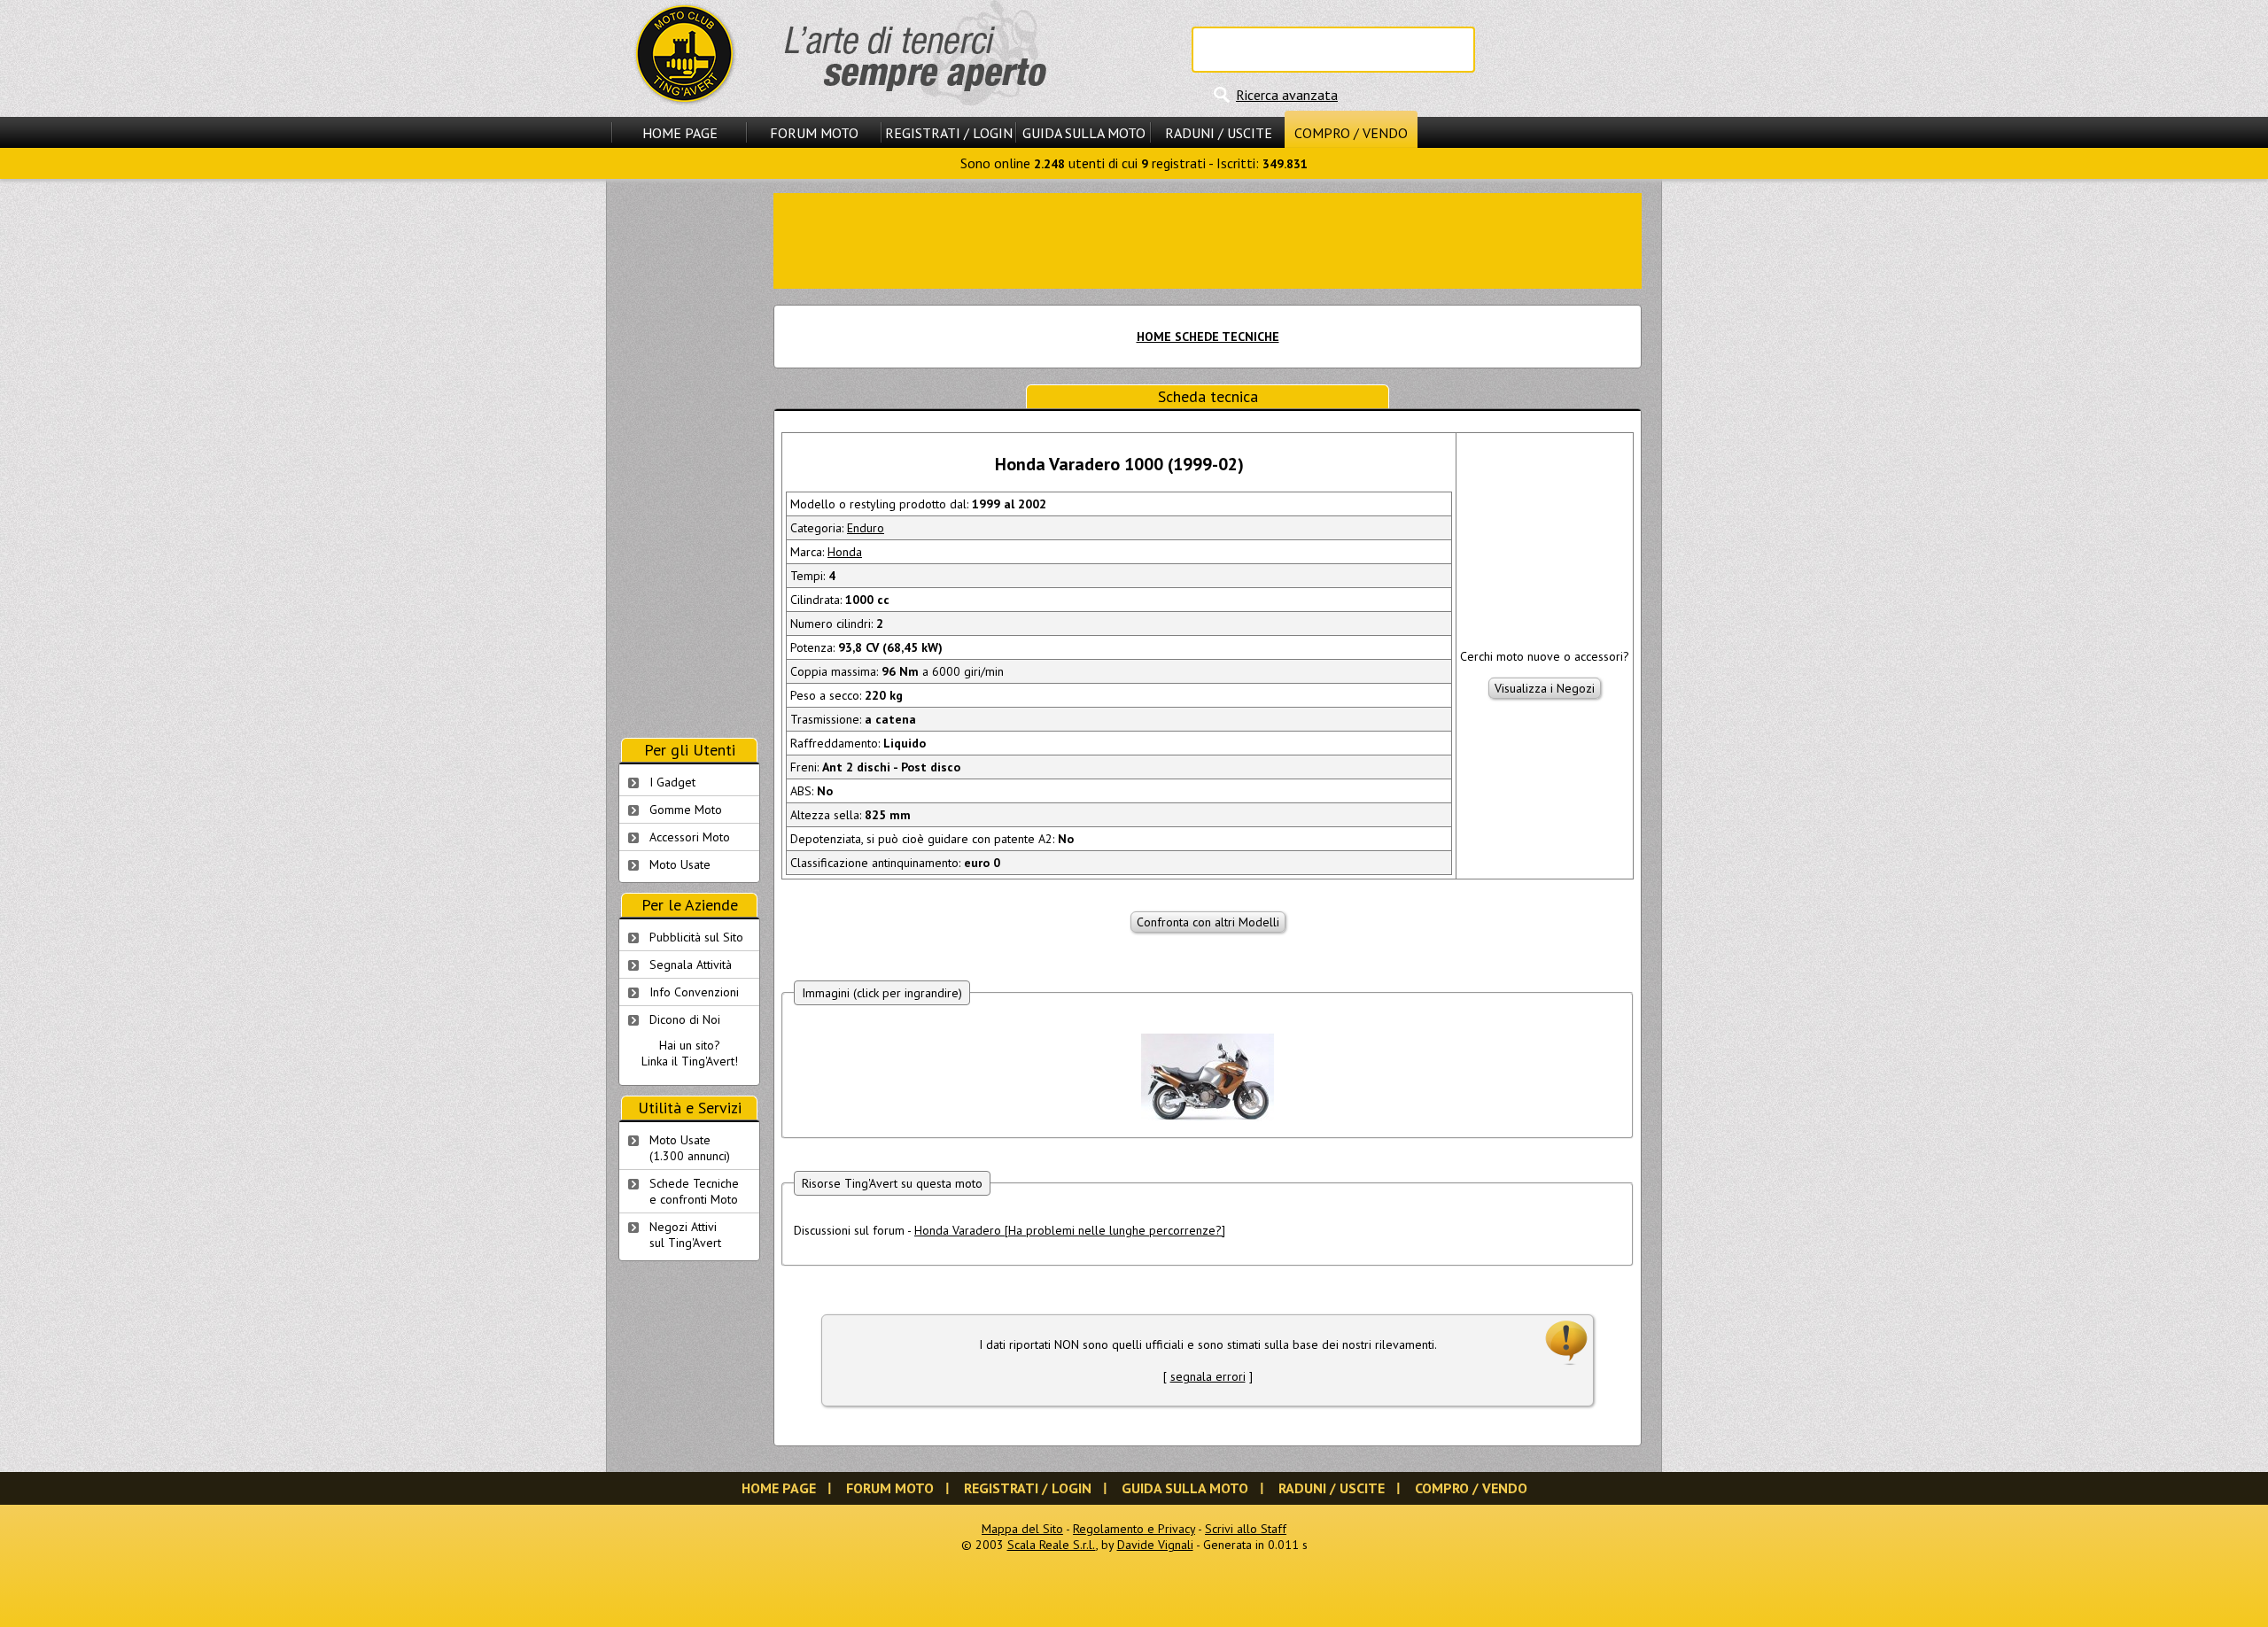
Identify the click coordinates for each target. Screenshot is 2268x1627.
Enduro (866, 528)
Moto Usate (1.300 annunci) (690, 1148)
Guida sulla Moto (1084, 133)
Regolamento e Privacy (1134, 1529)
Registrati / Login (949, 133)
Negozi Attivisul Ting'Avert (685, 1235)
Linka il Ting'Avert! (690, 1061)
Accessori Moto (690, 837)
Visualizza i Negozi (1545, 688)
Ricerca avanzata (1287, 95)
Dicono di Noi (685, 1019)
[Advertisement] (1208, 239)
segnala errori (1208, 1376)
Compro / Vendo (1351, 133)
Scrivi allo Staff (1246, 1529)
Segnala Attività (691, 965)
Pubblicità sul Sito (696, 937)
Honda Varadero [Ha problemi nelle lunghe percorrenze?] (1070, 1230)
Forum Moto (814, 133)
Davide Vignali (1155, 1545)
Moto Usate (680, 864)
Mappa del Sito (1022, 1529)
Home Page (680, 133)
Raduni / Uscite (1219, 133)
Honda (845, 552)
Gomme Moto (686, 810)
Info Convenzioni (694, 992)
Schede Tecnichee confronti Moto (694, 1191)
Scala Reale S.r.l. (1052, 1545)
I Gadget (672, 782)
